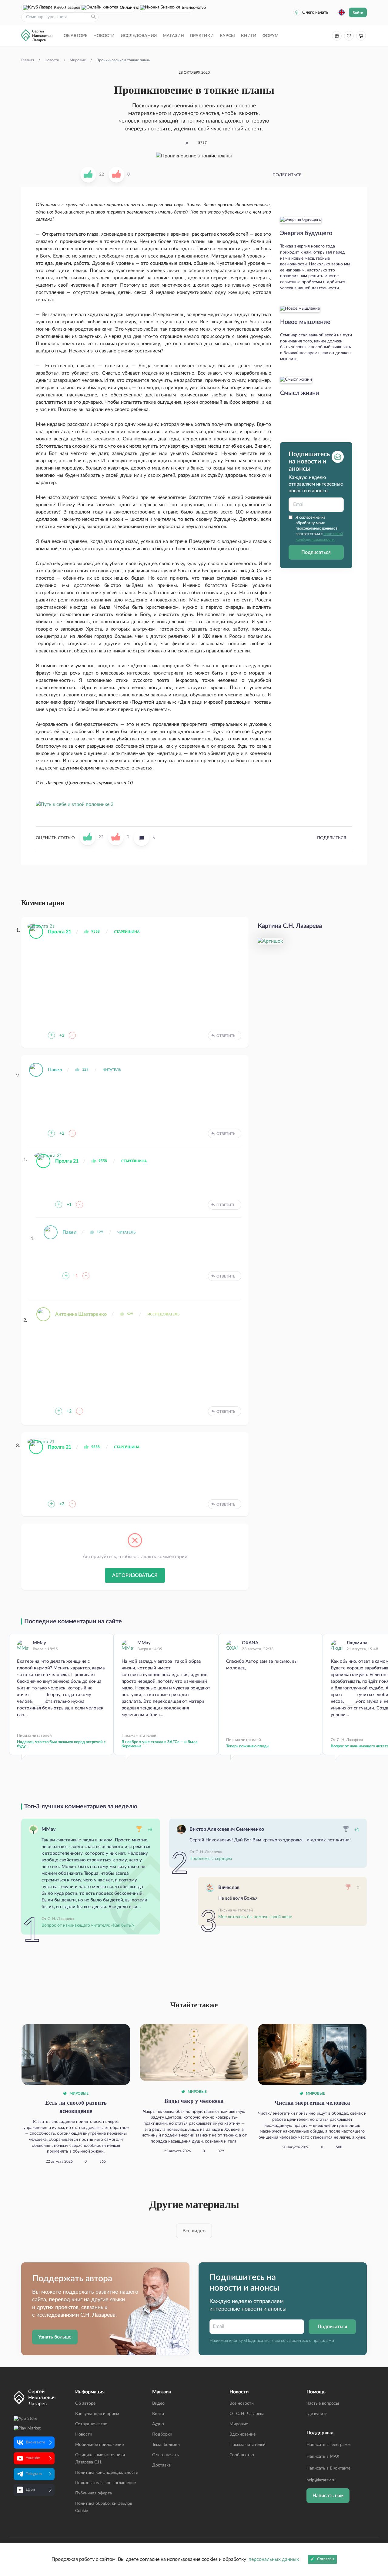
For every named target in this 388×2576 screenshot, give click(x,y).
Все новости (242, 2403)
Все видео (194, 2231)
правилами (323, 2341)
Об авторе (75, 36)
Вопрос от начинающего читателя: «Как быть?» (88, 1925)
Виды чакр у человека (194, 2101)
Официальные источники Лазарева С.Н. (100, 2459)
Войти (358, 13)
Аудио (158, 2424)
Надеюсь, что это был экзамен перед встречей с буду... (61, 1744)
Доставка (161, 2465)
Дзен (30, 2490)
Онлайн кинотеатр (128, 8)
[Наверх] (377, 2512)
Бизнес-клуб (188, 8)
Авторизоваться (135, 1575)
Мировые (79, 2093)
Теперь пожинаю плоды (248, 1746)
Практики (202, 36)
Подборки (162, 2434)
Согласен (325, 2559)
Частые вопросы (323, 2403)
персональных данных (274, 2559)
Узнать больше (55, 2337)
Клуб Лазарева (65, 8)
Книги (249, 36)
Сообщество (242, 2455)
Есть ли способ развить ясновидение (76, 2107)
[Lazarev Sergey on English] (342, 12)
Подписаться (316, 552)
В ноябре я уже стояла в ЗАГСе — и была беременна (160, 1744)
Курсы (227, 36)
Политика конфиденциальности (107, 2473)
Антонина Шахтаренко (81, 1314)
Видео (158, 2403)
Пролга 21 (60, 932)
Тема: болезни (166, 2445)
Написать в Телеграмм (329, 2445)
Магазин (173, 36)
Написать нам (328, 2496)
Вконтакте (35, 2442)
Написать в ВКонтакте (328, 2468)
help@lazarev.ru (321, 2480)
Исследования (139, 36)
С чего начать (315, 12)
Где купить (317, 2414)
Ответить (226, 1036)
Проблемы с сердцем (211, 1859)
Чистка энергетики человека (312, 2103)
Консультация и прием (97, 2414)
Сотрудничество (91, 2424)
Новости (104, 36)
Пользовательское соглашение (105, 2483)
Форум (271, 36)
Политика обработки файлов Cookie (104, 2507)
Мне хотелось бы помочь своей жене (255, 1917)
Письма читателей (248, 2445)
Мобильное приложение (99, 2445)
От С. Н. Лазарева (247, 2414)
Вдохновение (242, 2434)
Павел (55, 1070)
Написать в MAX (323, 2456)
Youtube (33, 2458)
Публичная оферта (94, 2493)
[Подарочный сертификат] (337, 36)
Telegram (34, 2474)
